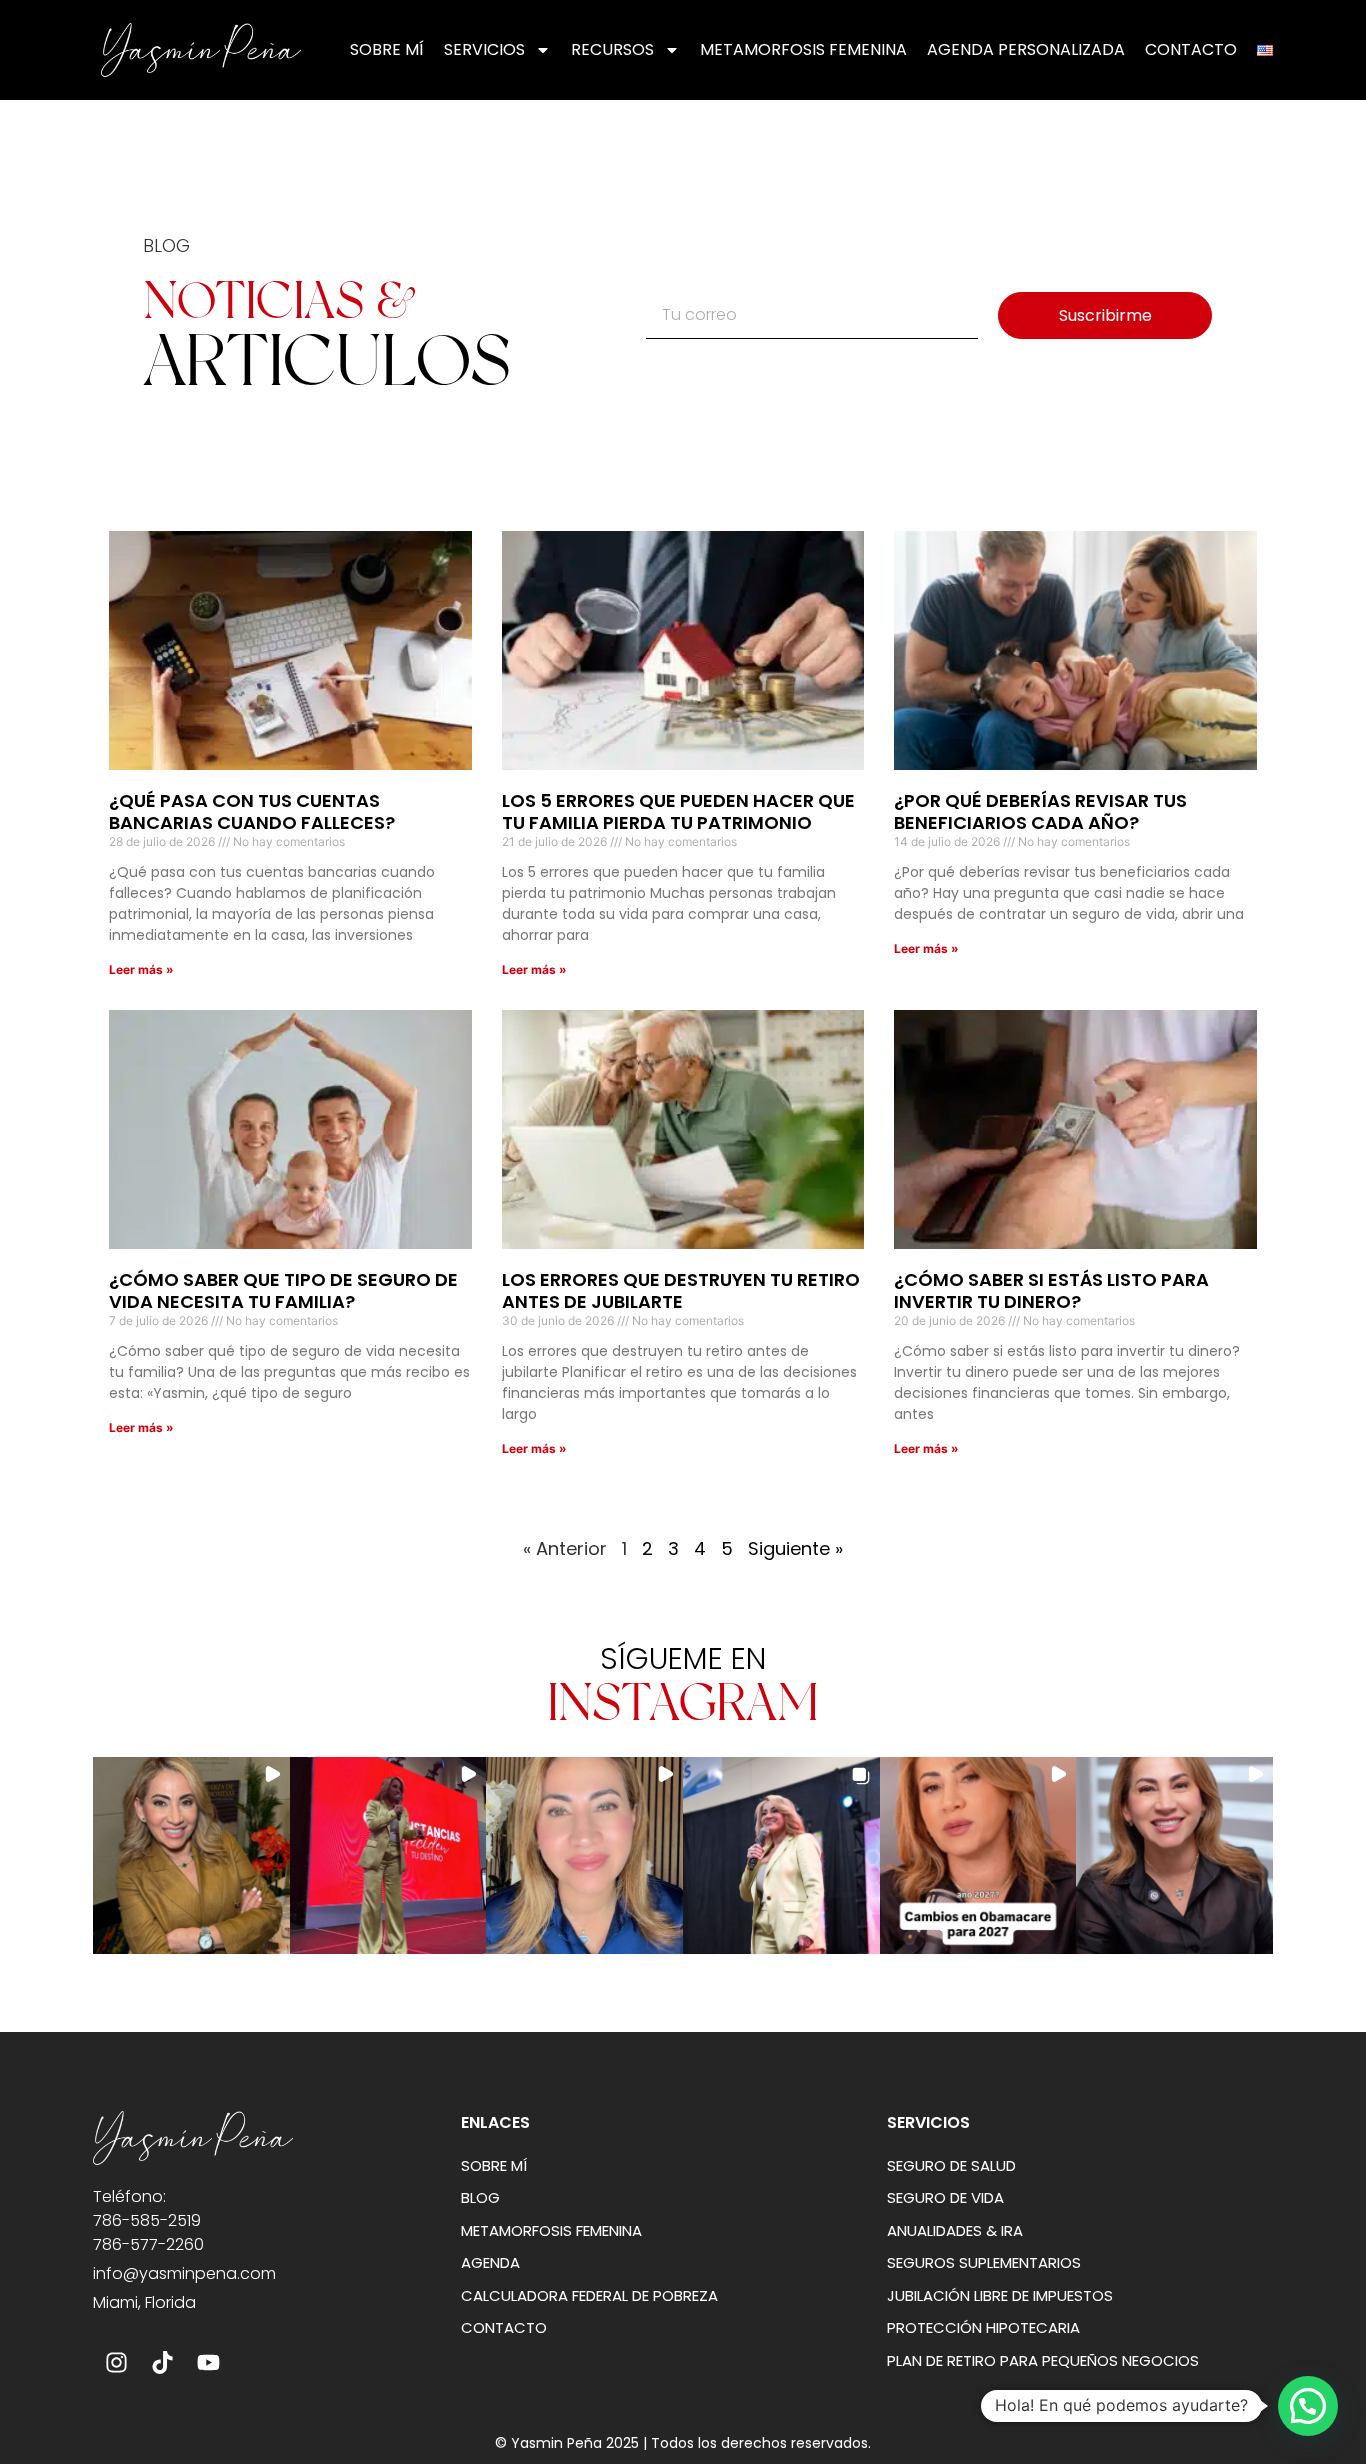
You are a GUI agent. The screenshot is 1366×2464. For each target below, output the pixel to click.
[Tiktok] (162, 2363)
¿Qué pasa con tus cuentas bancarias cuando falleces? (252, 811)
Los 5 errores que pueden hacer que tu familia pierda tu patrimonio (678, 811)
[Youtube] (208, 2363)
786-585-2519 (147, 2220)
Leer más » (141, 969)
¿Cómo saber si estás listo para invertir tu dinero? (1051, 1290)
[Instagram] (116, 2363)
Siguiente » (795, 1548)
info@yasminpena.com (184, 2273)
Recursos (612, 49)
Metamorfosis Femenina (803, 49)
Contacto (1191, 49)
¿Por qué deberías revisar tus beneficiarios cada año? (1040, 811)
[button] (191, 1855)
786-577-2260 (148, 2244)
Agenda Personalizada (1026, 49)
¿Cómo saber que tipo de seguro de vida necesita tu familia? (283, 1290)
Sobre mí (387, 49)
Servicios (484, 49)
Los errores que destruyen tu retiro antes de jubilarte (681, 1290)
